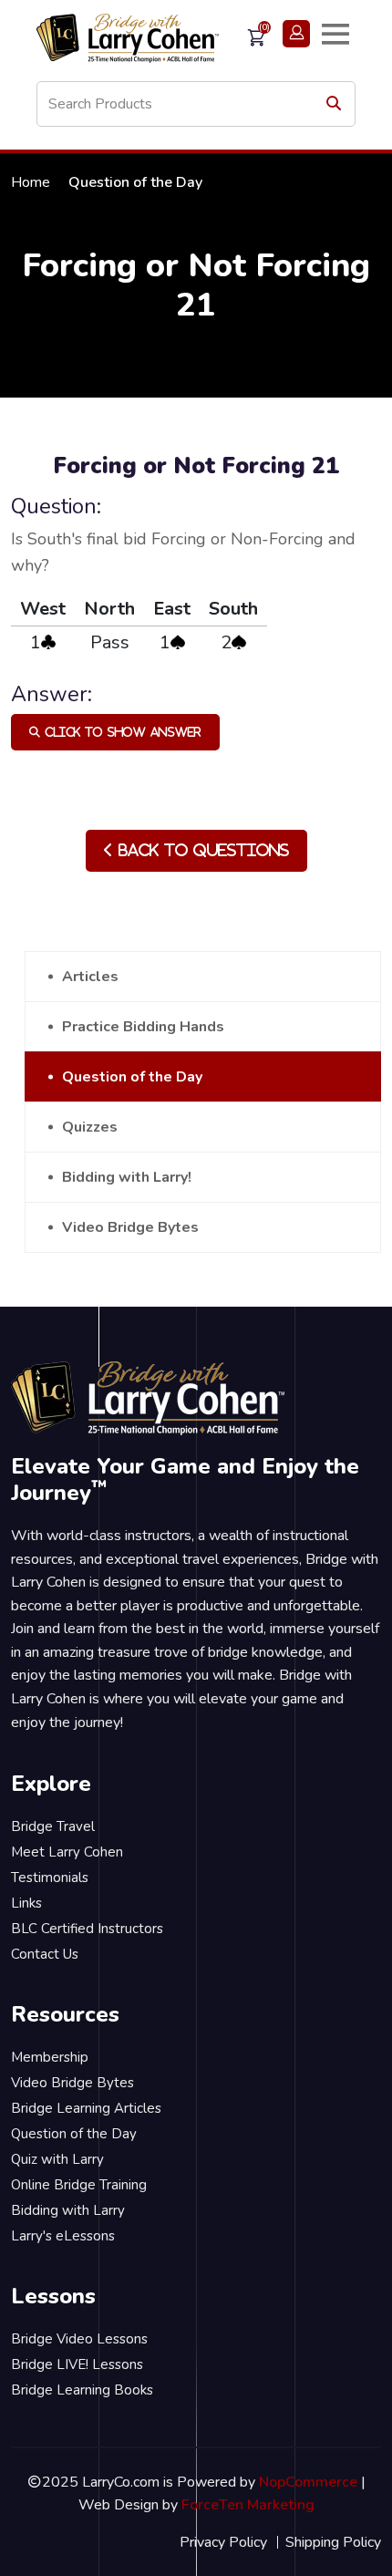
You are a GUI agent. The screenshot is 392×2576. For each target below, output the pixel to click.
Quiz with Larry (57, 2159)
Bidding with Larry (68, 2210)
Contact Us (45, 1954)
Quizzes (90, 1127)
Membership (50, 2057)
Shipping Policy (333, 2542)
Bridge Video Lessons (79, 2339)
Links (26, 1903)
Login (296, 34)
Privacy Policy (223, 2542)
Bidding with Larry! (127, 1177)
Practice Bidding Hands (143, 1027)
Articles (90, 977)
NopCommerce (308, 2482)
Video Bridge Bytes (130, 1227)
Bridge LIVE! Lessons (77, 2364)
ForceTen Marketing (248, 2505)
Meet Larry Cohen (67, 1852)
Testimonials (50, 1878)
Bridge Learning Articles (86, 2108)
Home (31, 182)
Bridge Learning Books (82, 2390)
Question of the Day (132, 1077)
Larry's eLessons (63, 2236)
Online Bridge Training (79, 2185)
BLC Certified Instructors (87, 1929)
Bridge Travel (53, 1826)
